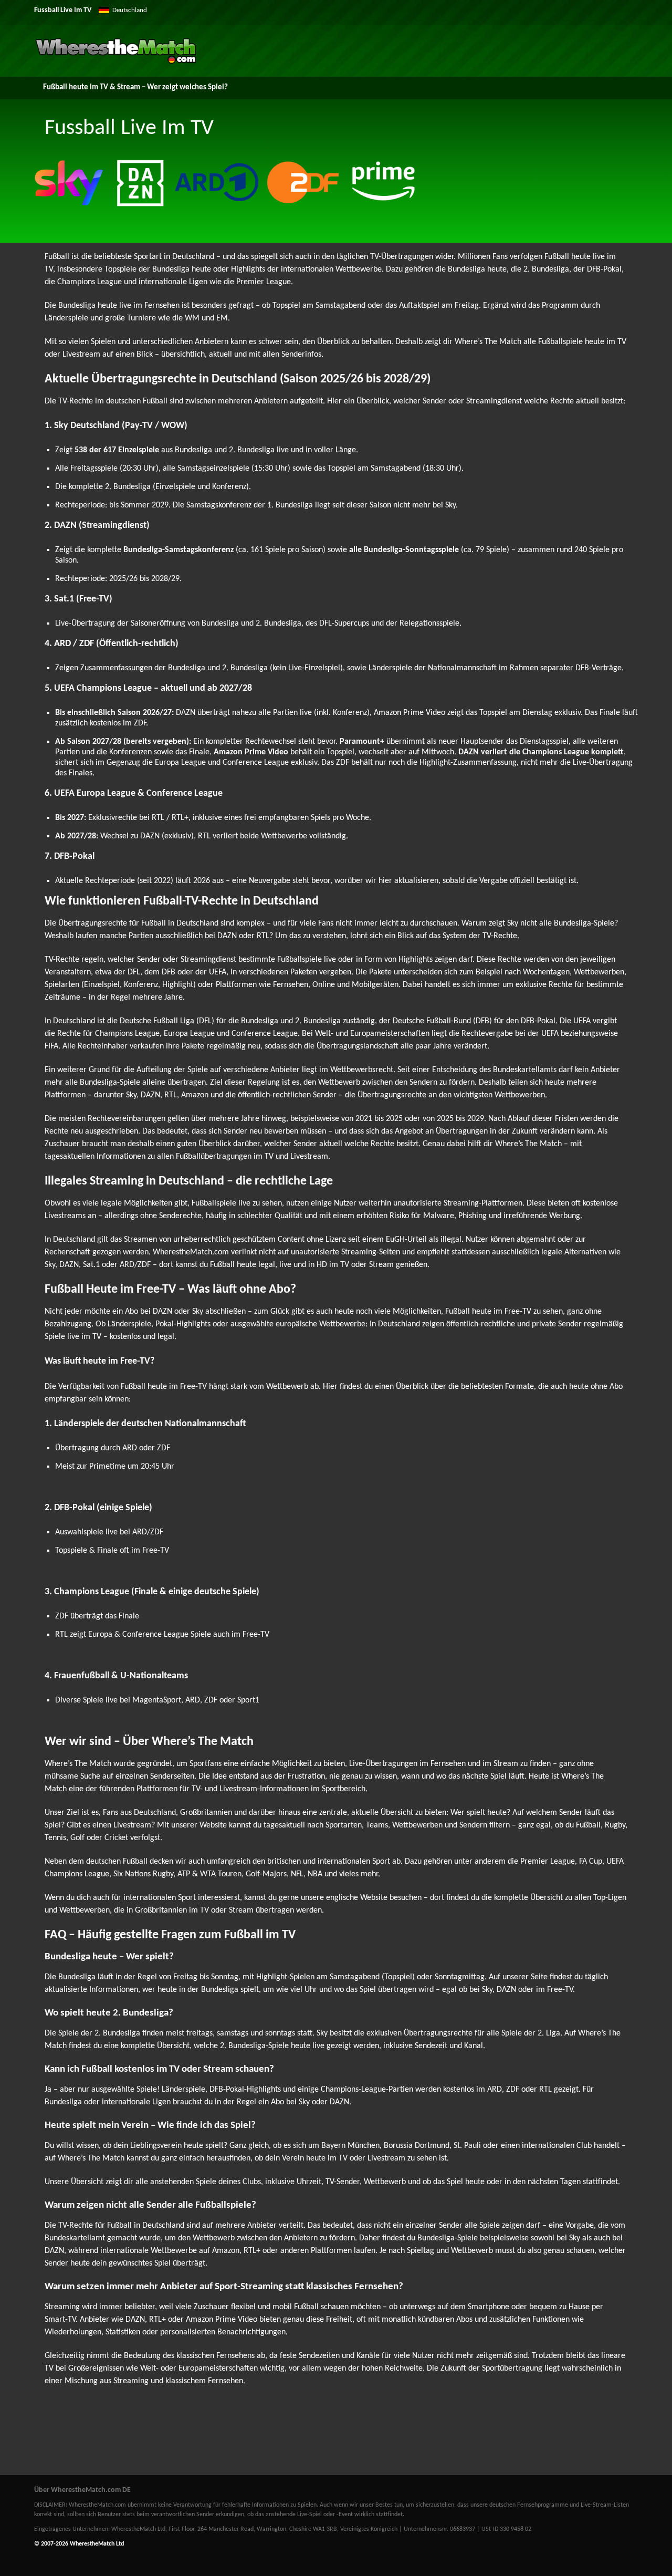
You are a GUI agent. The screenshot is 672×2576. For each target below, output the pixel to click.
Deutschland (130, 10)
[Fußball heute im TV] (116, 62)
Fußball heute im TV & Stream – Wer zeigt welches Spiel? (135, 87)
